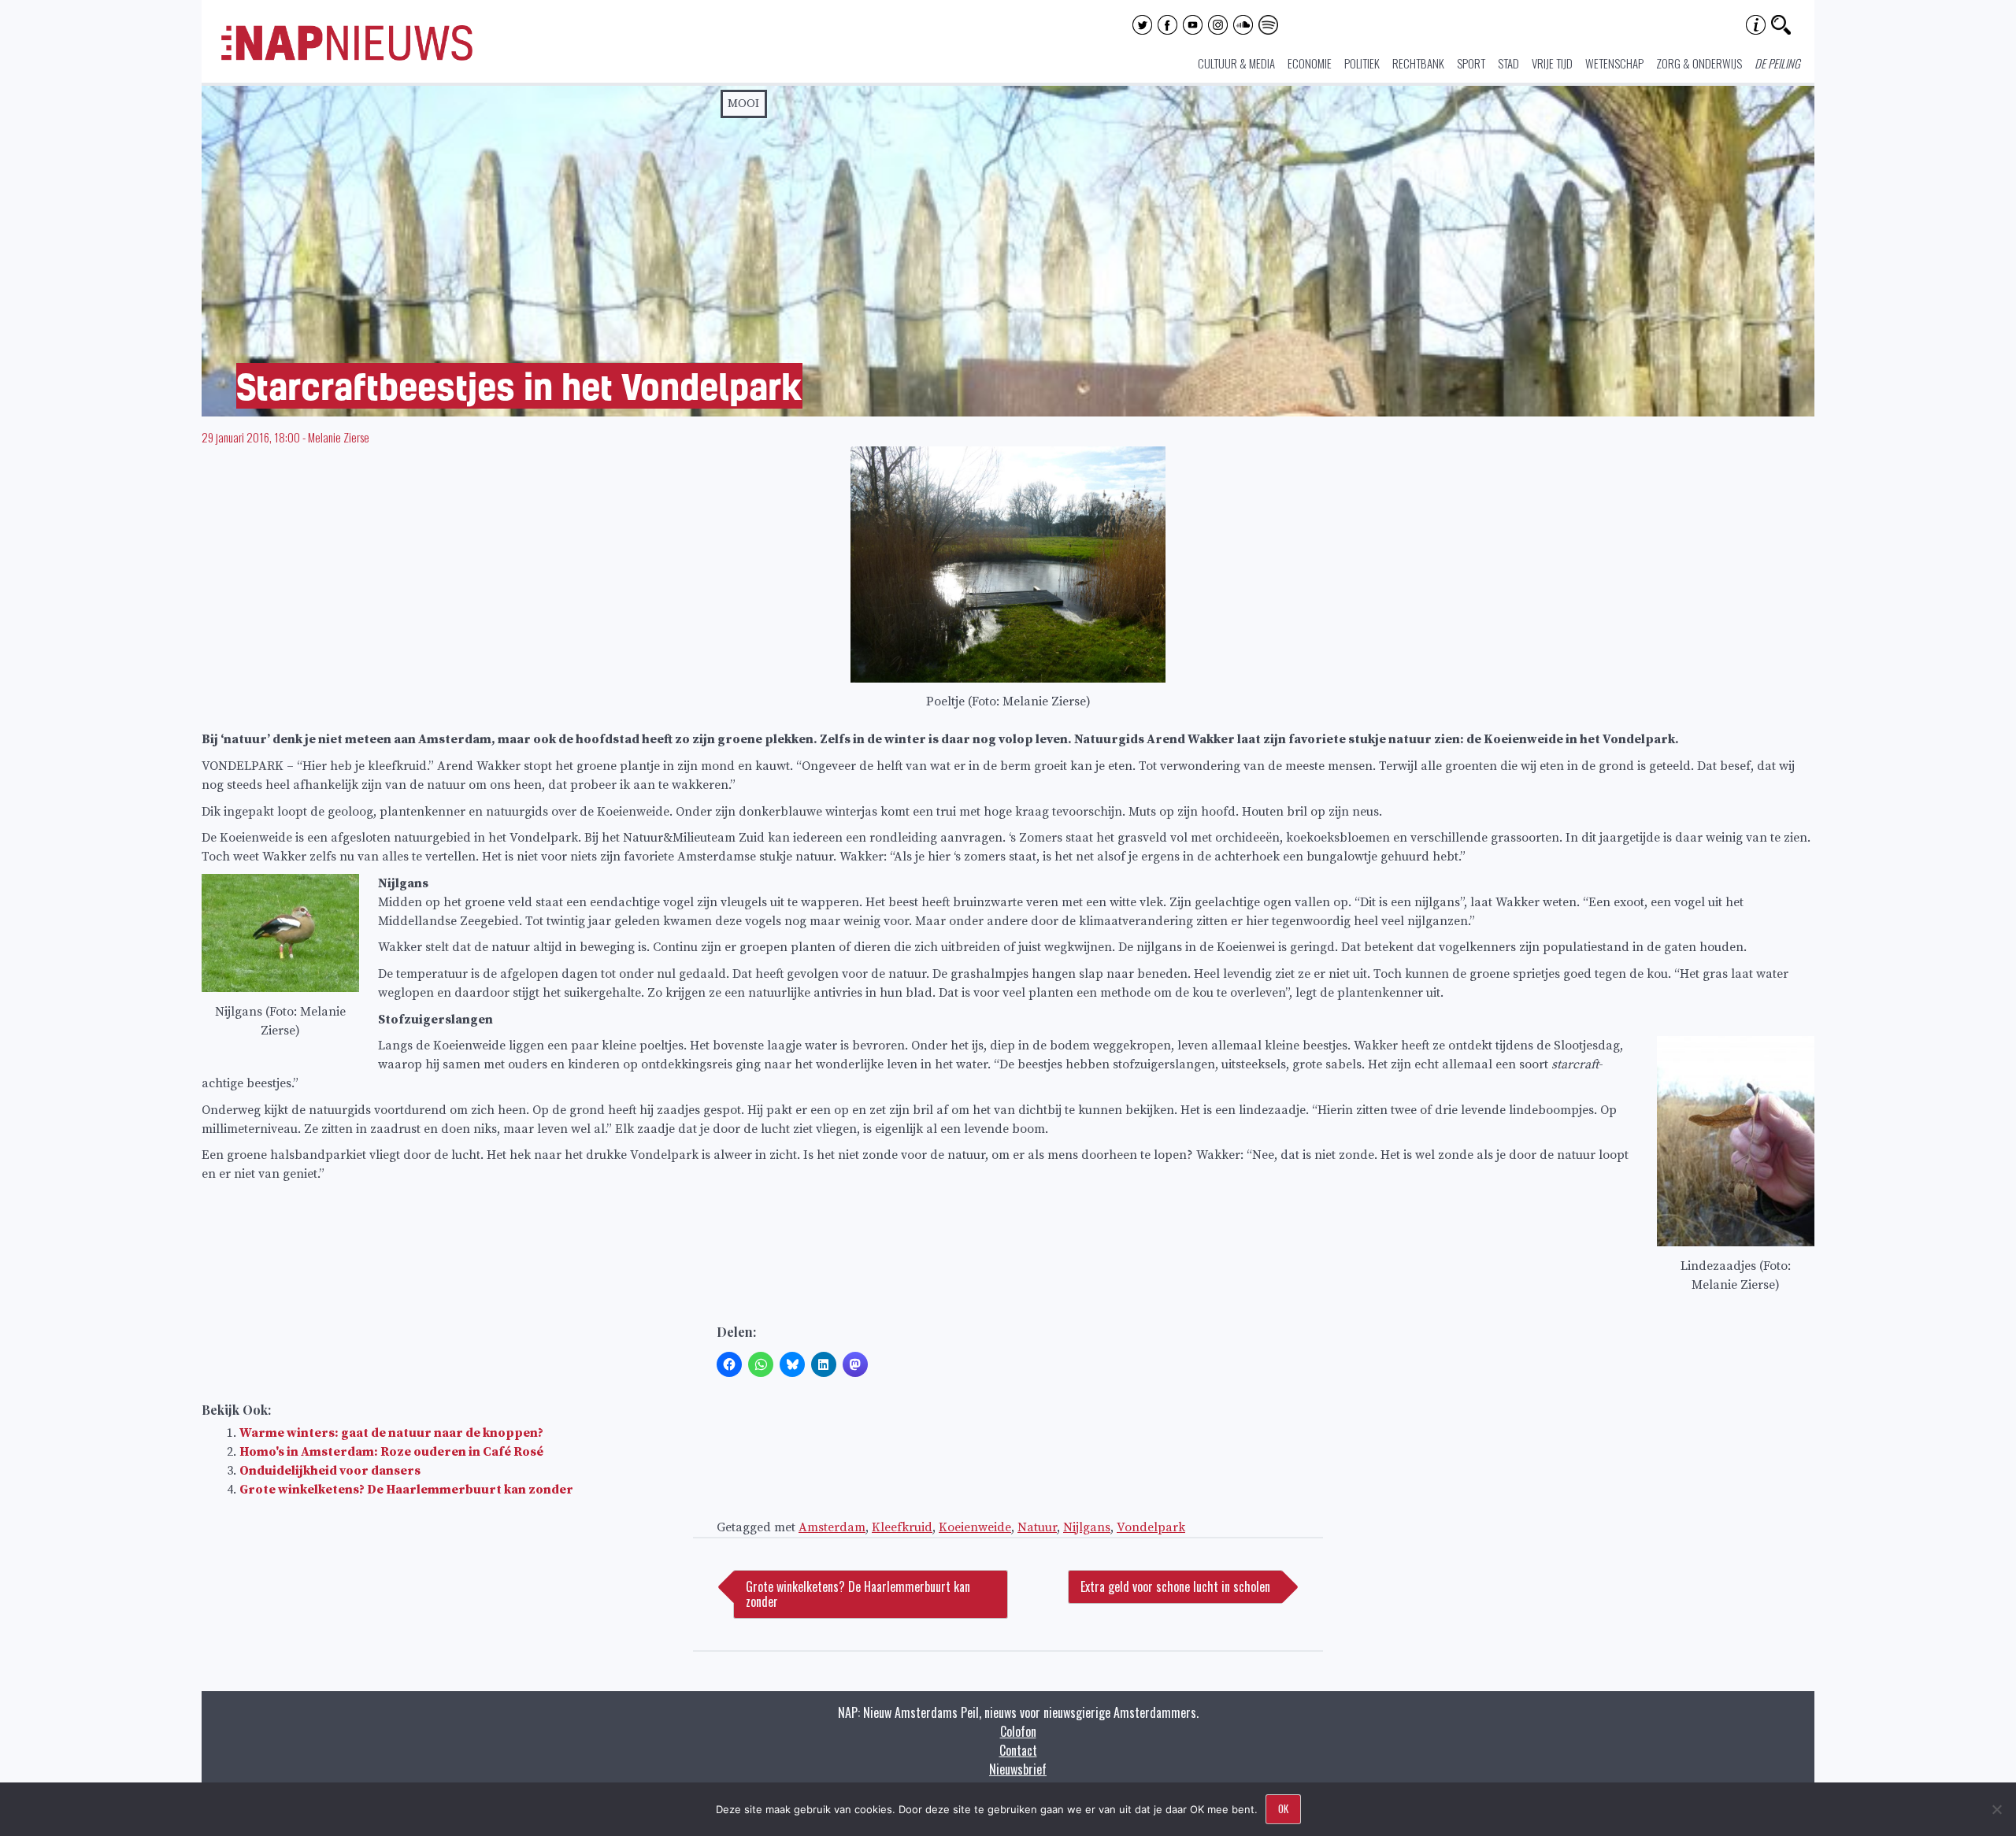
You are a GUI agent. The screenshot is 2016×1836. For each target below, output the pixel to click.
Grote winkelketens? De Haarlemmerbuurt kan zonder (406, 1490)
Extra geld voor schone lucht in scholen (1175, 1586)
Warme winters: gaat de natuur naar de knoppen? (391, 1433)
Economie (1310, 63)
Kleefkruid (902, 1527)
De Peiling (1777, 63)
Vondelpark (1151, 1527)
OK (1283, 1808)
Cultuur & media (1236, 63)
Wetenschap (1614, 63)
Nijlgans (1087, 1527)
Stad (1508, 63)
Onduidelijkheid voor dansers (330, 1471)
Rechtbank (1418, 63)
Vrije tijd (1552, 63)
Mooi (743, 104)
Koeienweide (975, 1527)
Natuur (1037, 1527)
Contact (1018, 1750)
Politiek (1362, 63)
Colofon (1018, 1731)
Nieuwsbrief (1018, 1769)
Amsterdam (832, 1527)
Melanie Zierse (339, 437)
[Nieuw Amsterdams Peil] (347, 57)
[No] (1996, 1809)
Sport (1471, 63)
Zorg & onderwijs (1699, 63)
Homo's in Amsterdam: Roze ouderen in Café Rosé (391, 1452)
